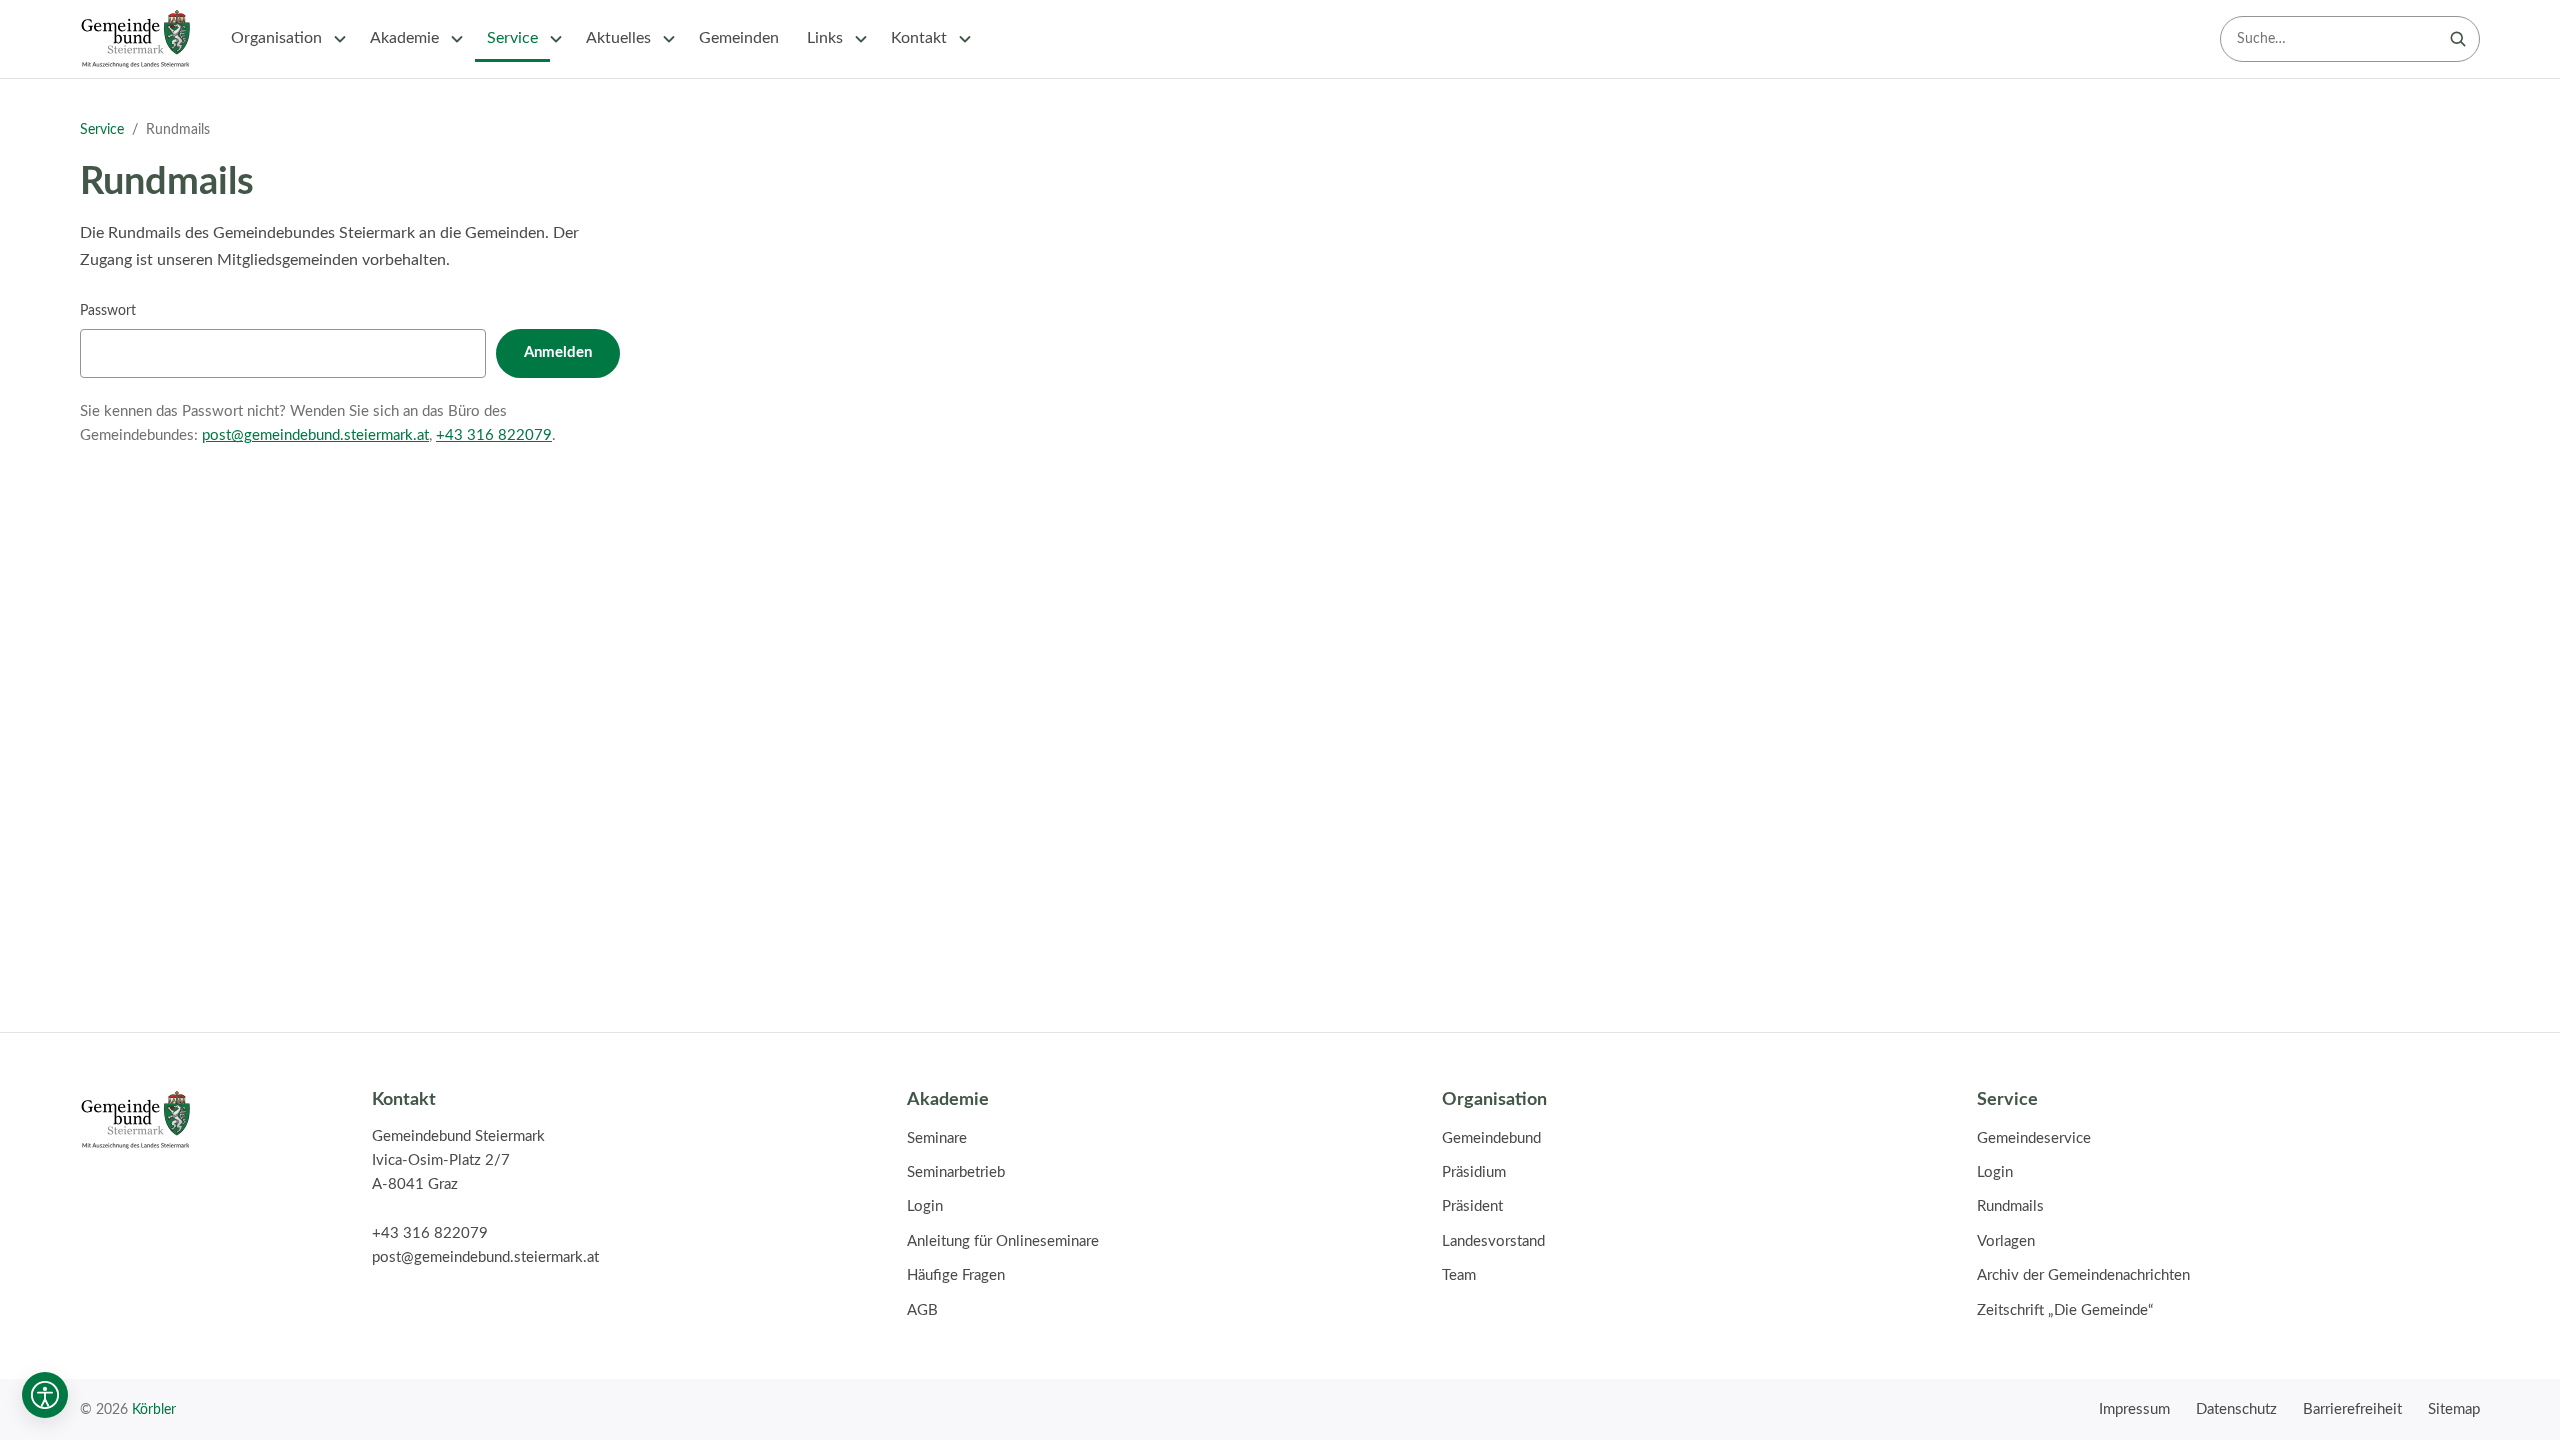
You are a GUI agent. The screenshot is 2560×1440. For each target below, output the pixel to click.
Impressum (2134, 1409)
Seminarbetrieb (956, 1172)
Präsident (1472, 1206)
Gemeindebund (1491, 1138)
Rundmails (2010, 1206)
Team (1459, 1275)
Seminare (937, 1138)
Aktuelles (618, 38)
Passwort (108, 310)
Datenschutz (2236, 1409)
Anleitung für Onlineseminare (1003, 1241)
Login (925, 1206)
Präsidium (1474, 1172)
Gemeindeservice (2034, 1138)
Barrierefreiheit (2352, 1409)
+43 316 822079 (494, 435)
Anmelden (558, 352)
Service (512, 38)
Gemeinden (739, 38)
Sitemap (2454, 1409)
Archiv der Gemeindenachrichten (2083, 1275)
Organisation (276, 38)
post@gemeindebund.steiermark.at (315, 435)
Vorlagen (2006, 1241)
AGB (922, 1310)
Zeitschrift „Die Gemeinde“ (2065, 1310)
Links (825, 38)
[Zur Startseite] (135, 39)
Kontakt (919, 38)
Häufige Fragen (956, 1275)
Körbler (154, 1409)
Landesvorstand (1493, 1241)
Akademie (404, 38)
